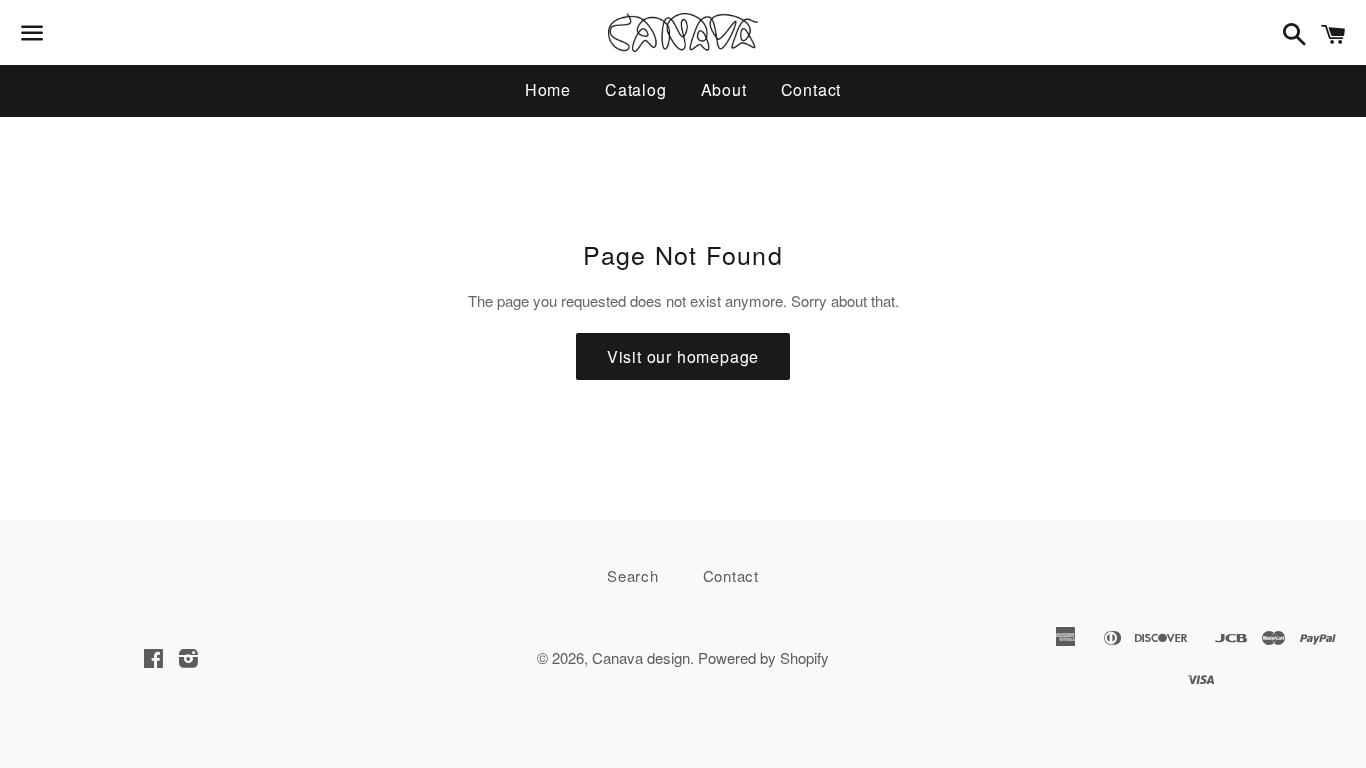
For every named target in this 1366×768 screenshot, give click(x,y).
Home (548, 89)
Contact (811, 89)
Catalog (636, 89)
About (724, 89)
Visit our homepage (683, 356)
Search (633, 575)
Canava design (641, 657)
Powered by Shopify (763, 657)
